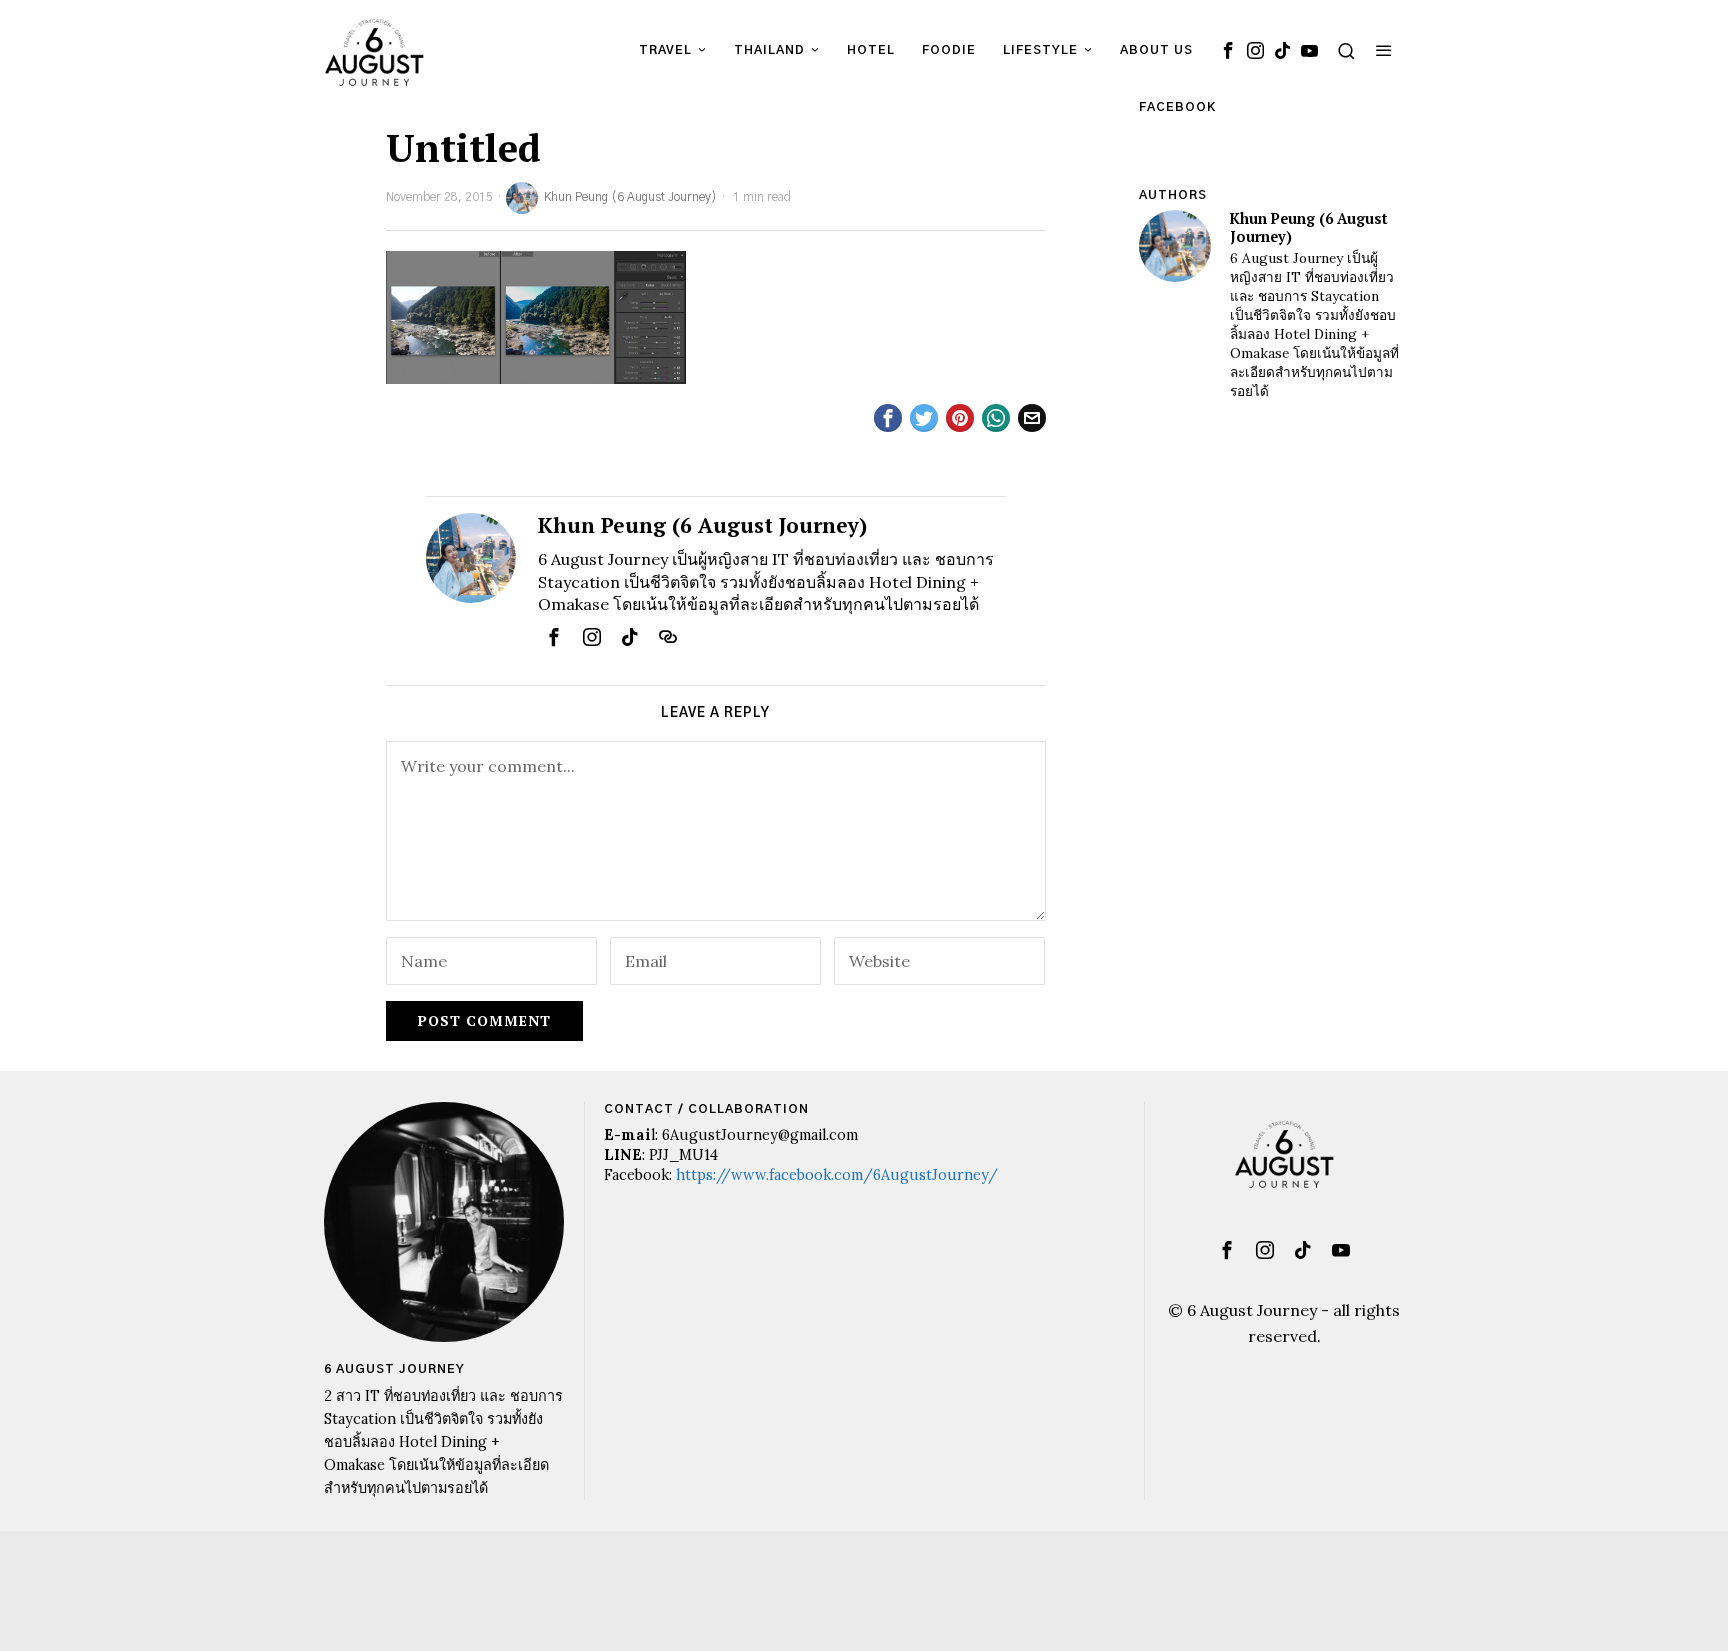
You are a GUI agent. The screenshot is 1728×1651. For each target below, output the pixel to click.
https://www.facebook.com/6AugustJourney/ (837, 1175)
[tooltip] (1228, 50)
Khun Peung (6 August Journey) (630, 197)
